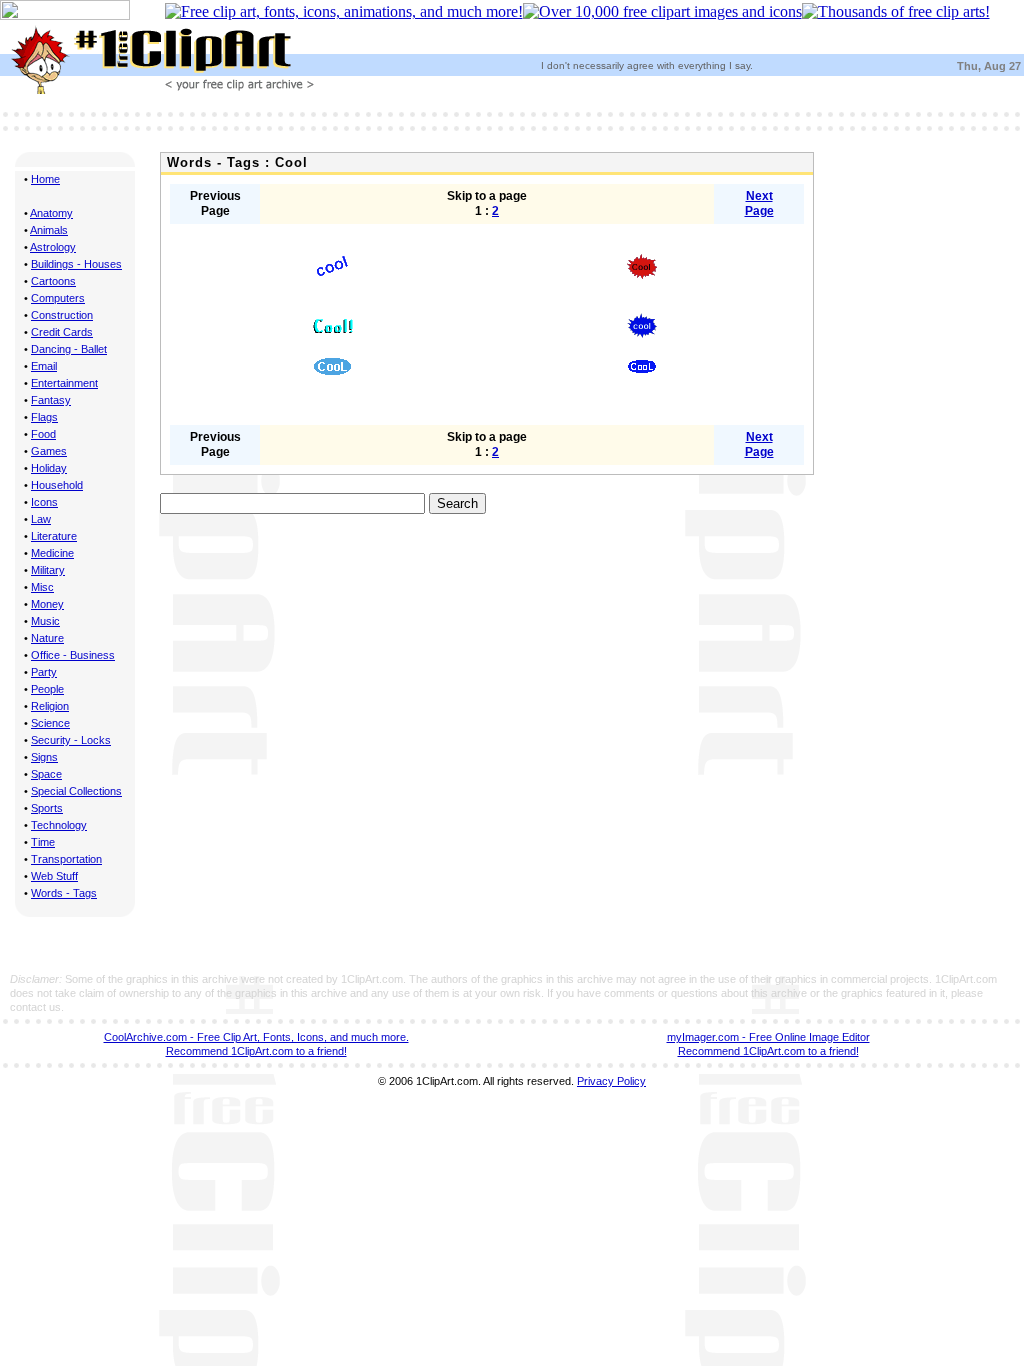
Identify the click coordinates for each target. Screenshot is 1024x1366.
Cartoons (53, 281)
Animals (49, 230)
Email (44, 366)
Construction (62, 315)
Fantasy (51, 400)
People (47, 689)
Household (57, 485)
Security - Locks (71, 740)
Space (46, 774)
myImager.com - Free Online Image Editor (768, 1037)
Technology (59, 825)
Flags (44, 417)
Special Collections (76, 791)
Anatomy (51, 213)
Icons (44, 502)
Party (44, 672)
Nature (47, 638)
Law (41, 519)
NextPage (759, 203)
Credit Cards (62, 332)
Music (45, 621)
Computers (58, 298)
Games (49, 451)
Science (50, 723)
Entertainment (64, 383)
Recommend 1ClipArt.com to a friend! (256, 1051)
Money (47, 604)
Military (48, 570)
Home (45, 179)
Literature (54, 536)
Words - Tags (64, 893)
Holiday (49, 468)
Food (43, 434)
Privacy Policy (611, 1081)
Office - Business (73, 655)
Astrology (53, 247)
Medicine (52, 553)
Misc (42, 587)
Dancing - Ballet (69, 349)
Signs (44, 757)
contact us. (37, 1007)
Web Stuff (54, 876)
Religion (50, 706)
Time (43, 842)
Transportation (66, 859)
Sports (47, 808)
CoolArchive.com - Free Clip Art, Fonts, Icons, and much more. (256, 1037)
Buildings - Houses (76, 264)
